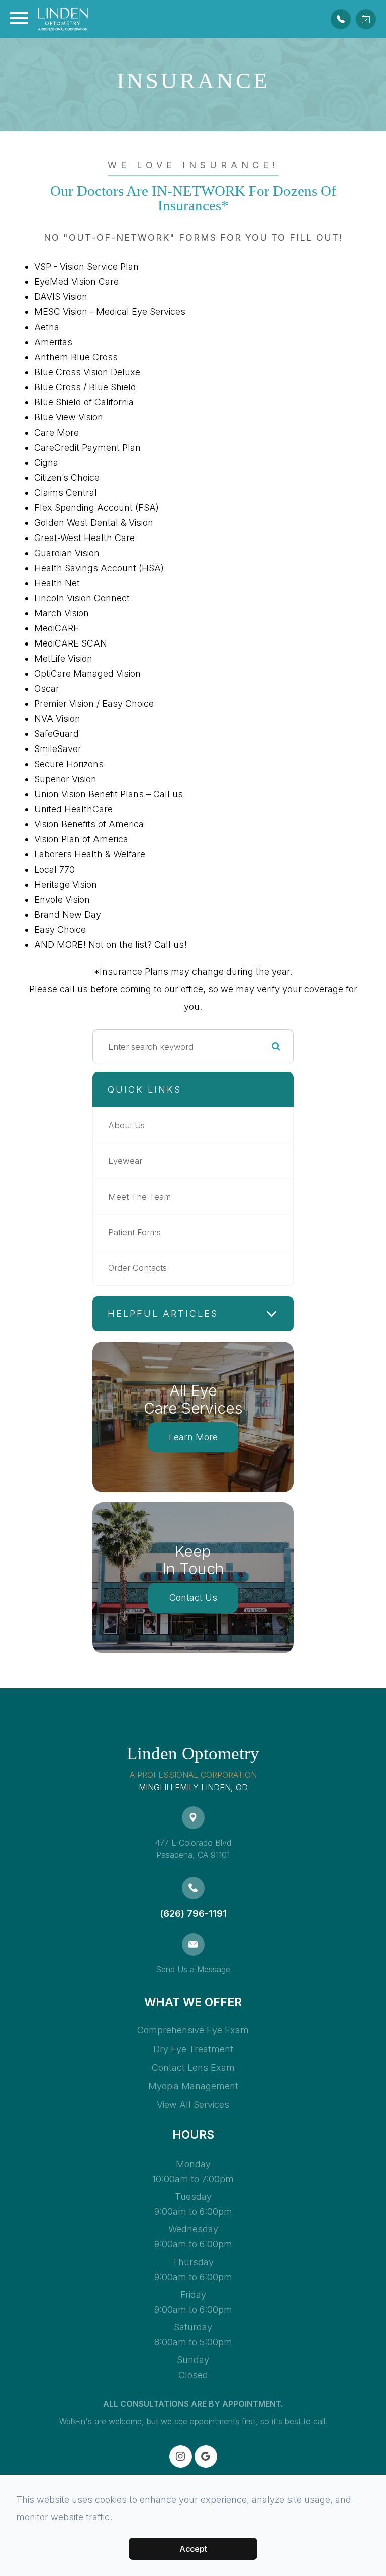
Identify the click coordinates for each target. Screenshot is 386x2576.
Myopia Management (193, 2086)
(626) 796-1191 (193, 1914)
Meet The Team (139, 1197)
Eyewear (125, 1161)
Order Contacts (137, 1268)
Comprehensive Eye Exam (193, 2030)
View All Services (193, 2105)
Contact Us (193, 1598)
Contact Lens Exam (193, 2067)
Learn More (193, 1437)
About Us (126, 1125)
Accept (193, 2549)
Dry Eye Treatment (193, 2049)
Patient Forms (134, 1232)
